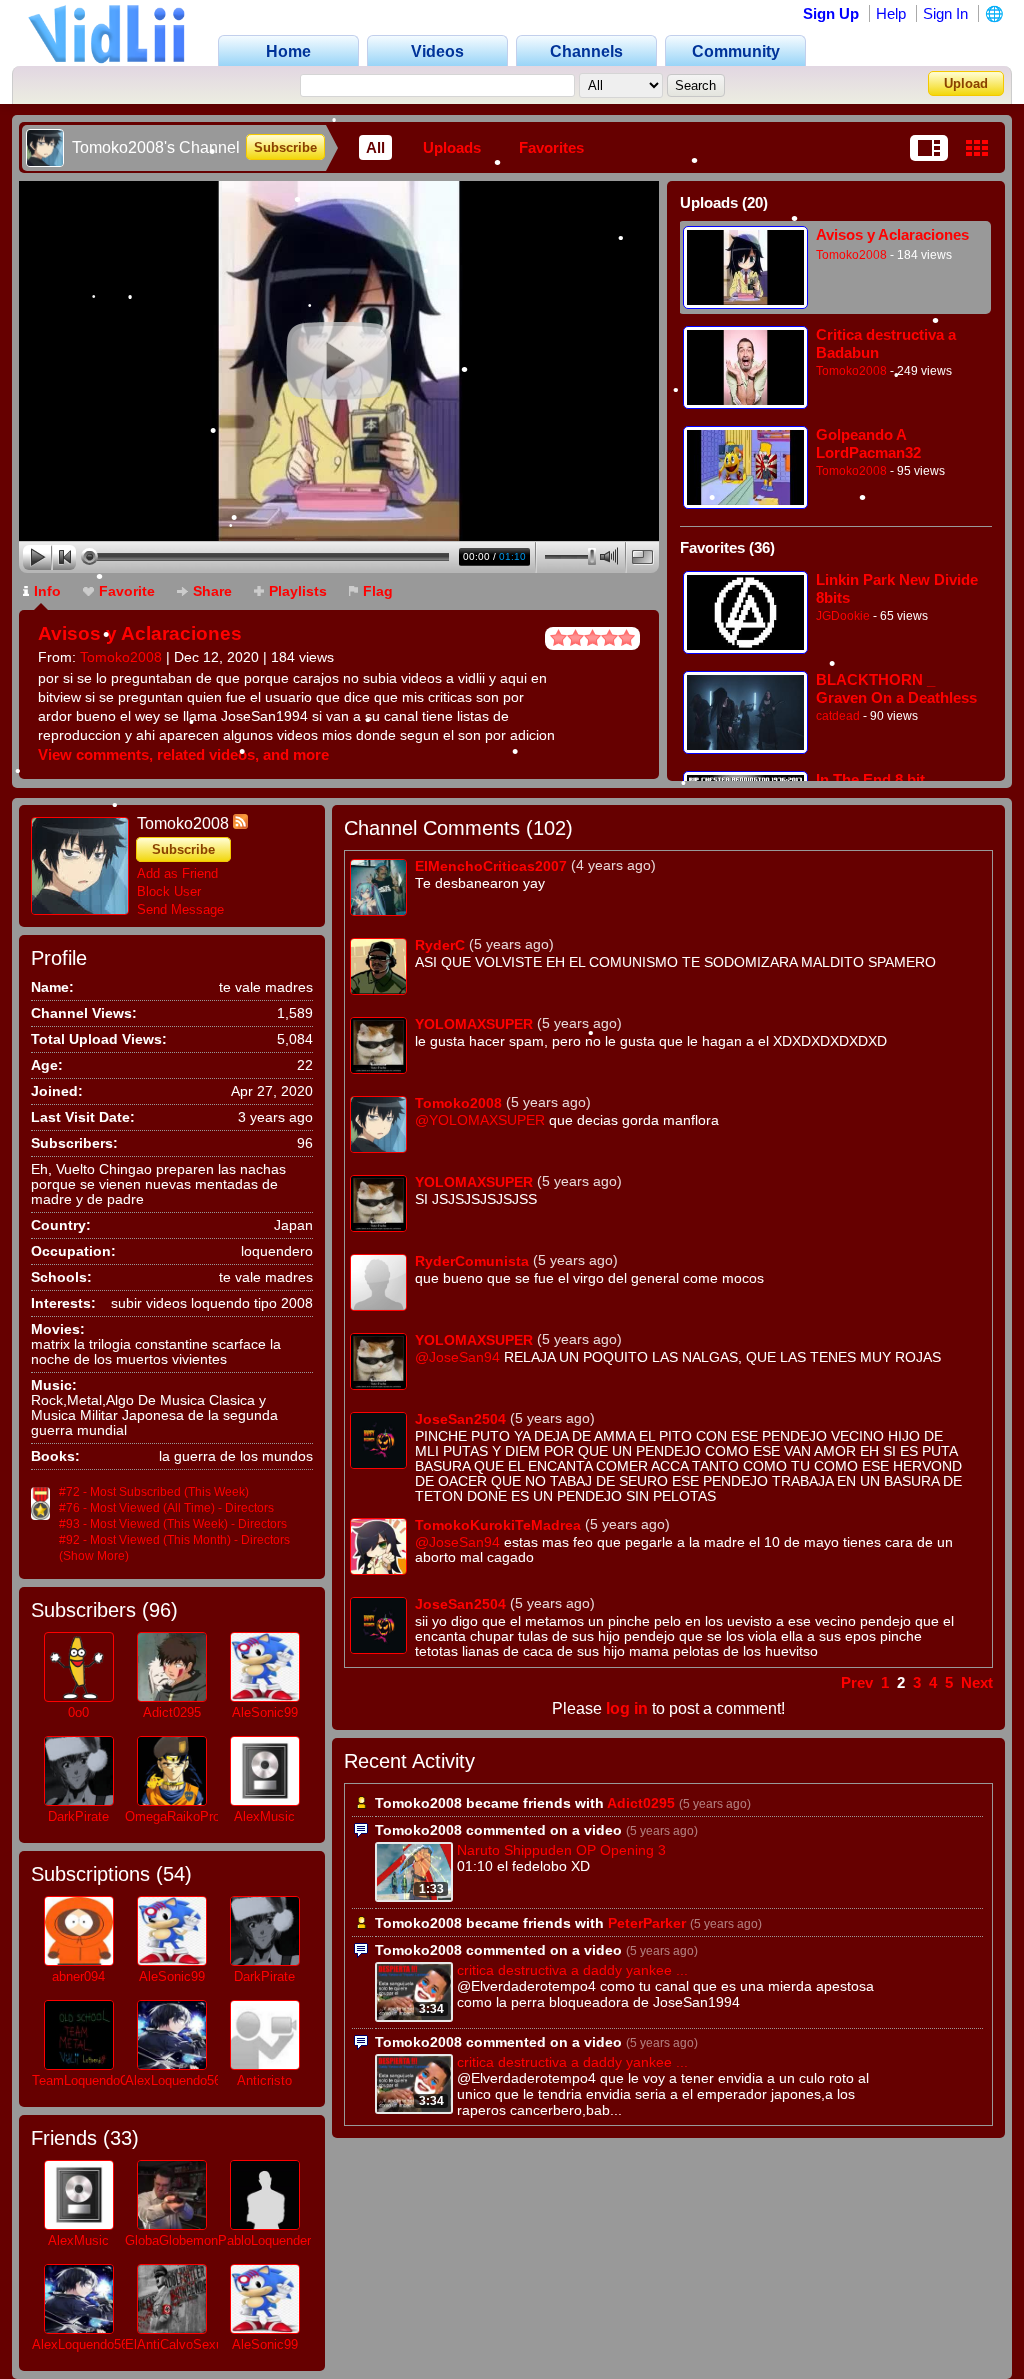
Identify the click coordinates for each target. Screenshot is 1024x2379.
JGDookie (843, 616)
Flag (378, 591)
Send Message (180, 909)
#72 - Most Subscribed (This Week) (154, 1492)
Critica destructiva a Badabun (886, 343)
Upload (966, 83)
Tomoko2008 (121, 657)
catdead (838, 716)
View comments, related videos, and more (183, 754)
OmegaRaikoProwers (186, 1816)
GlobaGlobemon (171, 2240)
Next (977, 1682)
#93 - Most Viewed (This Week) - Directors (173, 1524)
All (375, 147)
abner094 (78, 1976)
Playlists (298, 591)
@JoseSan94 (457, 1357)
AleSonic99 (265, 1712)
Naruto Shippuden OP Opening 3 (561, 1850)
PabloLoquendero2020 (282, 2240)
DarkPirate (78, 1816)
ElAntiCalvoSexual (179, 2344)
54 (174, 1874)
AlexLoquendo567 (176, 2080)
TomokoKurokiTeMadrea (498, 1525)
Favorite (127, 591)
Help (891, 13)
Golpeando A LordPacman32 (868, 443)
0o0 (78, 1712)
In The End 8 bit (870, 779)
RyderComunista (472, 1261)
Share (212, 591)
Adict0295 (172, 1712)
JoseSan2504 (460, 1419)
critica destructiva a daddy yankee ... (572, 1970)
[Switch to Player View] (929, 148)
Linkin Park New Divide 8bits (897, 588)
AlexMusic (264, 1816)
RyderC (440, 945)
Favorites (551, 147)
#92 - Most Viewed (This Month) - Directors (174, 1540)
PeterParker (647, 1923)
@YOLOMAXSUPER (480, 1120)
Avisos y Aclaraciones (140, 633)
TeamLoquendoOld (86, 2080)
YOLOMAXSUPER (474, 1024)
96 (160, 1610)
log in (627, 1708)
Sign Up (831, 13)
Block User (169, 891)
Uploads (452, 147)
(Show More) (94, 1556)
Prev (857, 1682)
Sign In (945, 13)
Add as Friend (177, 873)
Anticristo (264, 2080)
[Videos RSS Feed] (240, 823)
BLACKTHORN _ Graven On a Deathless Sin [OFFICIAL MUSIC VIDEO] (896, 688)
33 (121, 2138)
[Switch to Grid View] (977, 148)
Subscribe (285, 147)
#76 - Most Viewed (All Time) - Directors (166, 1508)
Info (47, 591)
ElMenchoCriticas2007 (491, 866)
